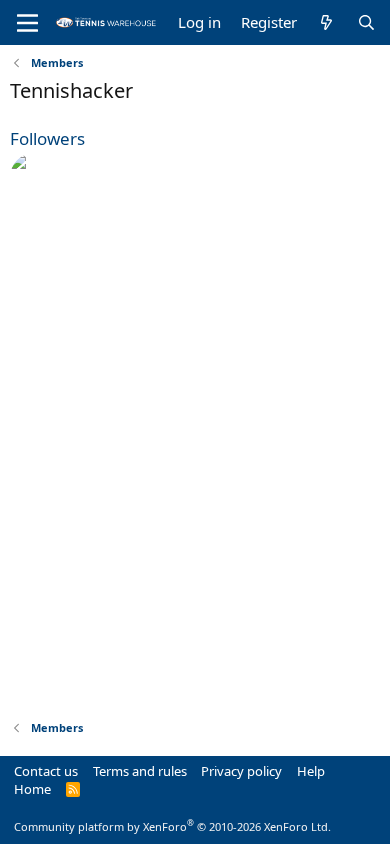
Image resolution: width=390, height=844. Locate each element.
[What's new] (326, 22)
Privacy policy (241, 771)
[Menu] (27, 23)
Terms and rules (140, 771)
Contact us (46, 771)
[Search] (366, 22)
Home (32, 789)
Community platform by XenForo (172, 826)
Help (311, 771)
